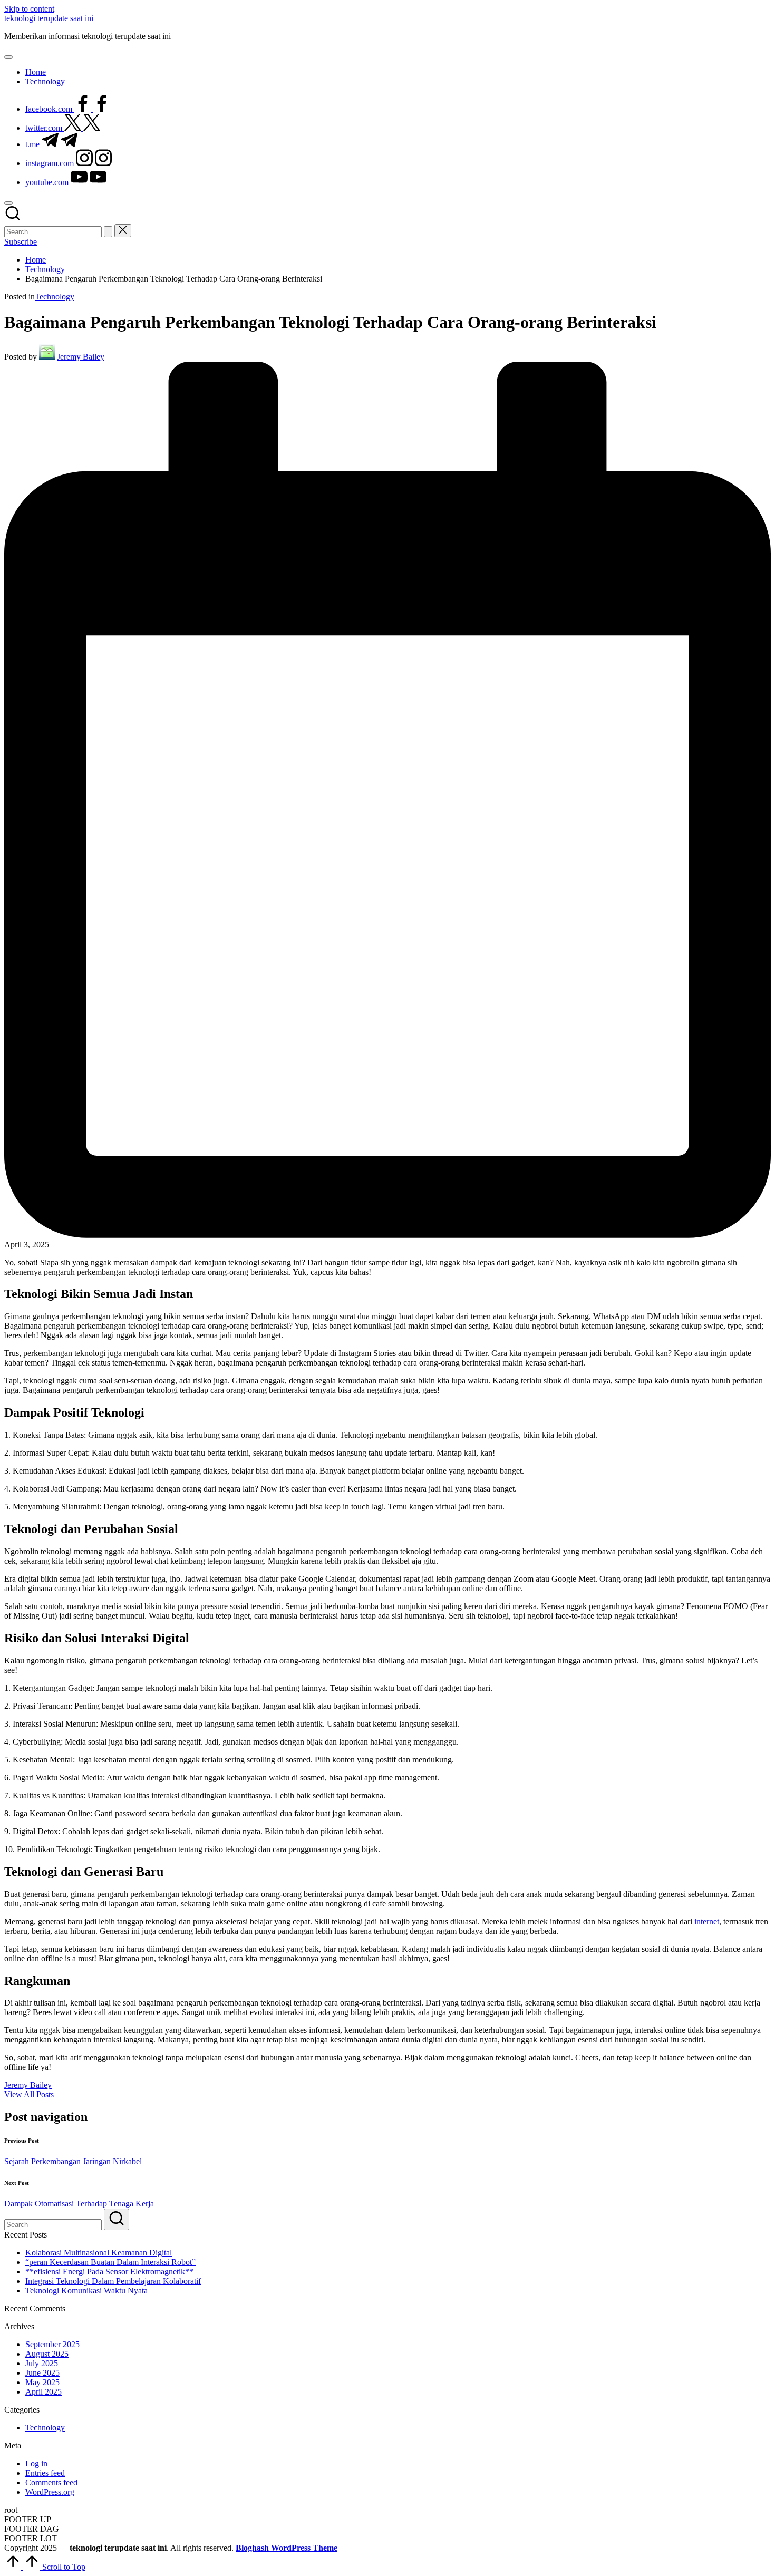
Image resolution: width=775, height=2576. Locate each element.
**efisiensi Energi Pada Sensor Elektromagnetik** (109, 2272)
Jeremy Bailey (28, 2085)
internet (707, 1921)
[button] (108, 232)
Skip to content (29, 9)
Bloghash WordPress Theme (287, 2548)
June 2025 (42, 2373)
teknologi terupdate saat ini (49, 18)
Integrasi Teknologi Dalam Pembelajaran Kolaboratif (113, 2281)
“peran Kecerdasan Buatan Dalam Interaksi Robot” (110, 2262)
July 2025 (42, 2363)
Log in (36, 2463)
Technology (55, 297)
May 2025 (42, 2382)
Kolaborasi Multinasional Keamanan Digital (99, 2253)
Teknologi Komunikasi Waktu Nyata (86, 2291)
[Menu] (8, 57)
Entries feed (45, 2473)
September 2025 (52, 2344)
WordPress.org (50, 2492)
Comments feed (51, 2482)
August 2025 (47, 2354)
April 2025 (43, 2392)
